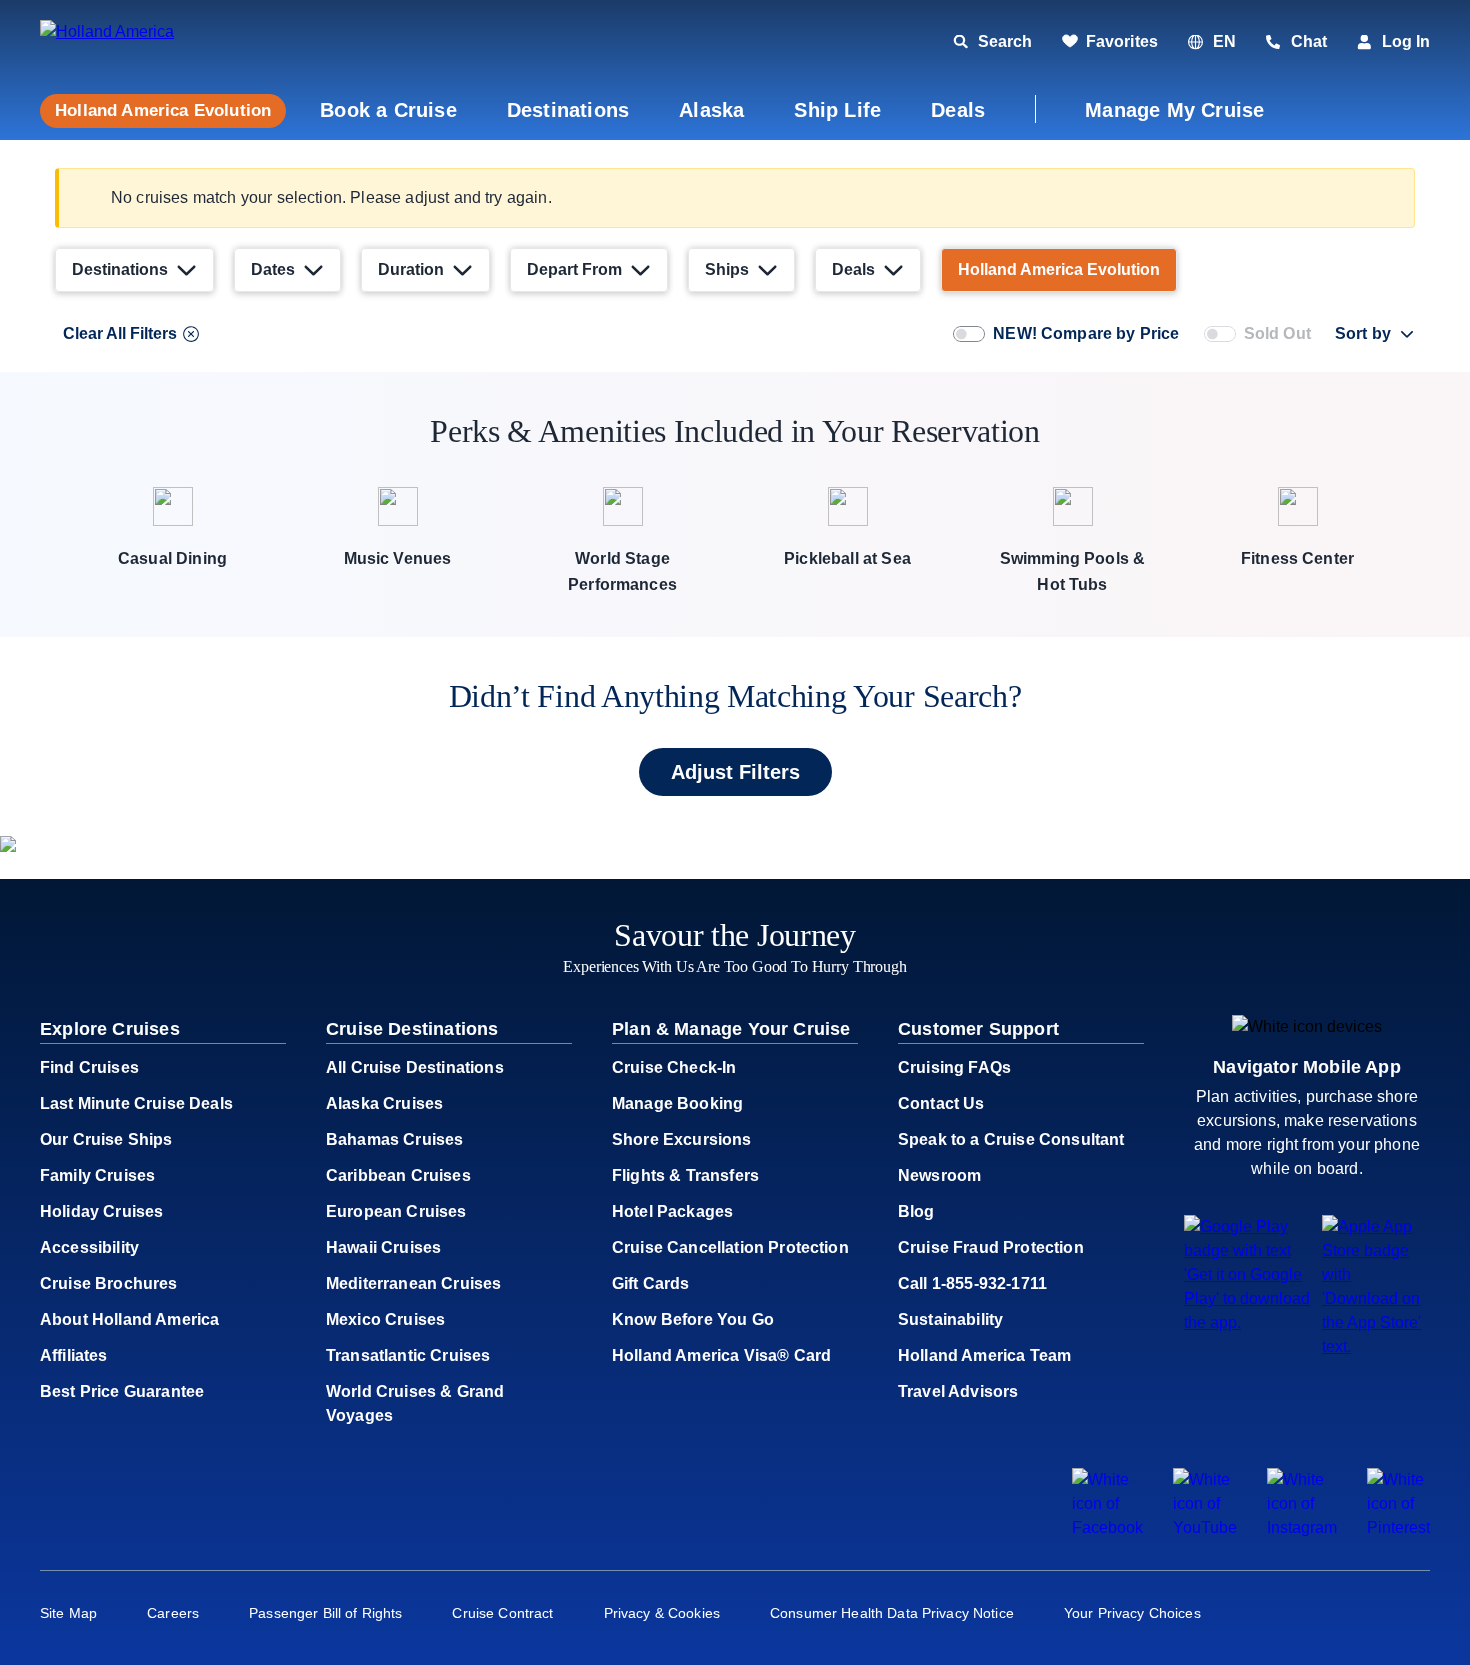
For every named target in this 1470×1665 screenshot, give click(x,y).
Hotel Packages (672, 1211)
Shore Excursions (682, 1139)
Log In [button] (1406, 41)
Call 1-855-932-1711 (972, 1283)
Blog (916, 1211)
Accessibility (89, 1247)
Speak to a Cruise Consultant (1011, 1139)
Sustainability (950, 1319)
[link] (1110, 42)
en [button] (1224, 41)
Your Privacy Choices (1132, 1613)
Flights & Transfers (685, 1175)
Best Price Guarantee (122, 1391)
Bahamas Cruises (394, 1139)
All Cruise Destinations (415, 1067)
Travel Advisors (958, 1391)
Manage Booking (677, 1103)
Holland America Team (984, 1355)
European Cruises (396, 1211)
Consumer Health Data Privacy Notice (892, 1613)
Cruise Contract (502, 1613)
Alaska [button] (711, 110)
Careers (173, 1613)
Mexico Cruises (385, 1319)
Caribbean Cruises (398, 1175)
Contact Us (941, 1103)
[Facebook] (1107, 1527)
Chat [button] (1309, 41)
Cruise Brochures (109, 1283)
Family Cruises (97, 1175)
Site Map (68, 1613)
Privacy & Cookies (662, 1613)
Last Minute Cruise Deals (136, 1103)
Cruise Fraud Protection (991, 1247)
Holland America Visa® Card (721, 1355)
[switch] (969, 334)
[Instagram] (1302, 1527)
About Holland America (129, 1319)
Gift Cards (651, 1283)
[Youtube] (1205, 1527)
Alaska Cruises (384, 1103)
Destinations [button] (568, 110)
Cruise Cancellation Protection (730, 1247)
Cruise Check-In (674, 1067)
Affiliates (74, 1355)
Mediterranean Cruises (413, 1283)
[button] (177, 42)
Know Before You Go (693, 1319)
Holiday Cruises (101, 1211)
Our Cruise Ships (106, 1139)
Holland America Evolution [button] (163, 110)
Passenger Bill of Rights (325, 1613)
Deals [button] (958, 110)
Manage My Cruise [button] (1174, 110)
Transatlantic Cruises (408, 1355)
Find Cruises (89, 1067)
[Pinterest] (1398, 1527)
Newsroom (939, 1175)
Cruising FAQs (954, 1067)
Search (1005, 41)
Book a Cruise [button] (388, 110)
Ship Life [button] (837, 110)
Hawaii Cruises (383, 1247)
